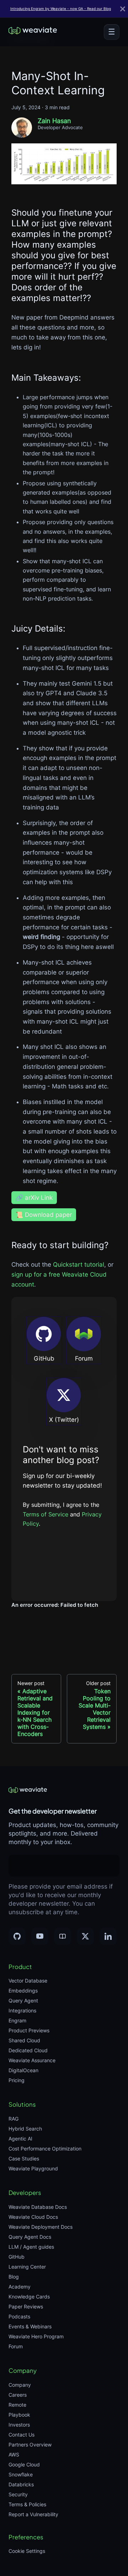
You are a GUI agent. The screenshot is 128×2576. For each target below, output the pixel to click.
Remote (17, 2405)
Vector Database (28, 1981)
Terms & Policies (27, 2504)
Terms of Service (46, 1514)
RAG (14, 2119)
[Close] (123, 9)
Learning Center (27, 2267)
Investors (19, 2425)
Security (18, 2494)
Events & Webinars (30, 2326)
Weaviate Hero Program (36, 2336)
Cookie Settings (27, 2551)
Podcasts (19, 2316)
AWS (14, 2454)
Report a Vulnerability (33, 2514)
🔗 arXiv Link (34, 1198)
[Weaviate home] (33, 32)
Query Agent (23, 2000)
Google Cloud (24, 2464)
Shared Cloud (24, 2040)
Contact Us (22, 2435)
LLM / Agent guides (31, 2247)
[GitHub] (17, 1936)
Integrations (22, 2010)
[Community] (63, 1936)
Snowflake (21, 2474)
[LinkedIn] (108, 1936)
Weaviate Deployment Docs (41, 2227)
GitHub (17, 2257)
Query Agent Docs (30, 2237)
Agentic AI (20, 2139)
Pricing (17, 2080)
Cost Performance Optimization (45, 2149)
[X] (85, 1936)
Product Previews (29, 2030)
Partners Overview (30, 2445)
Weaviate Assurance (32, 2060)
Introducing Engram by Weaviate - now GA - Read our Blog (61, 9)
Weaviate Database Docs (38, 2207)
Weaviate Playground (33, 2168)
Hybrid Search (25, 2129)
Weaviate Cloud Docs (33, 2217)
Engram (17, 2020)
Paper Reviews (26, 2306)
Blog (14, 2277)
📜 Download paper (44, 1215)
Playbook (19, 2415)
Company (20, 2385)
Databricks (21, 2484)
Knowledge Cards (29, 2297)
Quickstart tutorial (79, 1265)
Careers (18, 2395)
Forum (16, 2346)
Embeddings (23, 1991)
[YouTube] (40, 1936)
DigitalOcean (23, 2070)
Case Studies (24, 2158)
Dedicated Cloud (28, 2050)
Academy (20, 2287)
